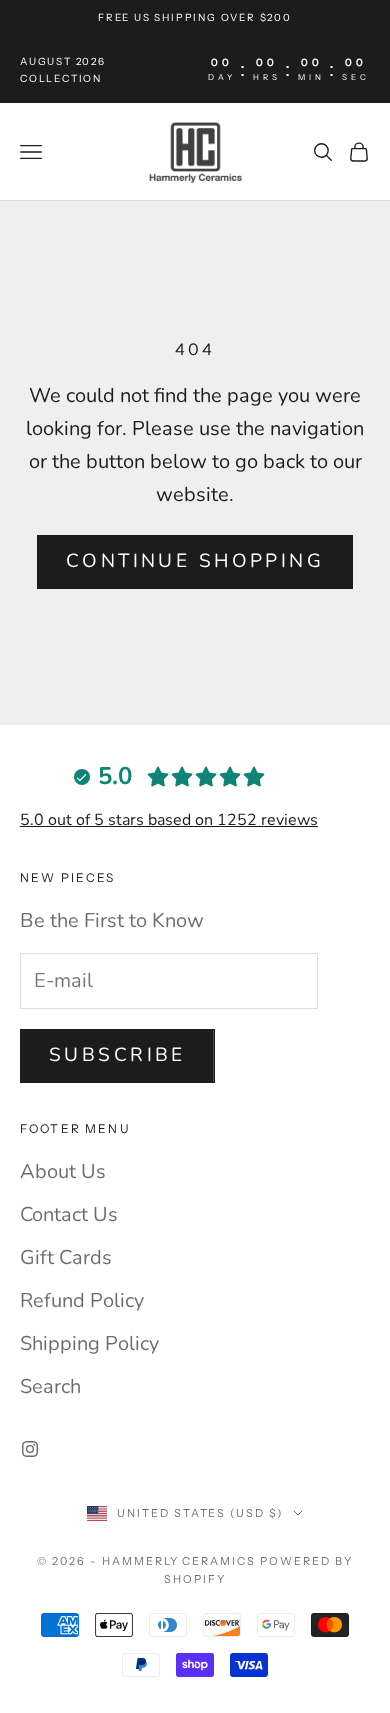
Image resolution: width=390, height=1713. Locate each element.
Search (50, 1386)
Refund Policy (82, 1300)
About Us (63, 1171)
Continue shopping (195, 561)
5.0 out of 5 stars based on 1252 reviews (169, 820)
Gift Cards (66, 1257)
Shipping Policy (89, 1343)
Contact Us (69, 1214)
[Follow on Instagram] (30, 1449)
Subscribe (117, 1055)
